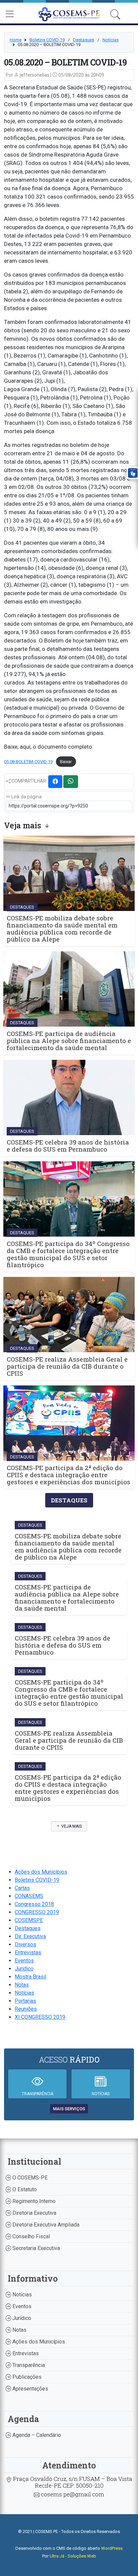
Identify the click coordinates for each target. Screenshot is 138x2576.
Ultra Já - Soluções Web (73, 2556)
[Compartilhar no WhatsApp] (71, 782)
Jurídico (24, 1969)
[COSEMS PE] (69, 14)
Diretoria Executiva (34, 2213)
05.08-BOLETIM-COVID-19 (28, 762)
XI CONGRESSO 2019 (40, 2017)
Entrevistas (28, 1952)
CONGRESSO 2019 (37, 1912)
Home (16, 40)
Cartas (22, 1888)
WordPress (112, 2548)
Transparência (28, 2365)
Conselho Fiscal (30, 2236)
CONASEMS (29, 1896)
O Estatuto (24, 2189)
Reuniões (26, 2009)
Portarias (25, 2001)
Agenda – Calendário (36, 2435)
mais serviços (69, 2109)
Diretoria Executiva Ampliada (45, 2225)
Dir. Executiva (30, 1936)
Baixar (66, 762)
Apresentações (30, 2389)
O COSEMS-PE (29, 2178)
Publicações (26, 2377)
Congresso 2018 (34, 1904)
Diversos (25, 1944)
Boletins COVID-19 (47, 40)
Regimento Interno (33, 2201)
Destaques (84, 40)
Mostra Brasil (30, 1977)
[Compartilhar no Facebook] (55, 782)
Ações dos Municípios (41, 1872)
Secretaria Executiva (36, 2248)
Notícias (111, 40)
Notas (22, 1985)
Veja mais (71, 1826)
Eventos (24, 1961)
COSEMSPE (29, 1920)
